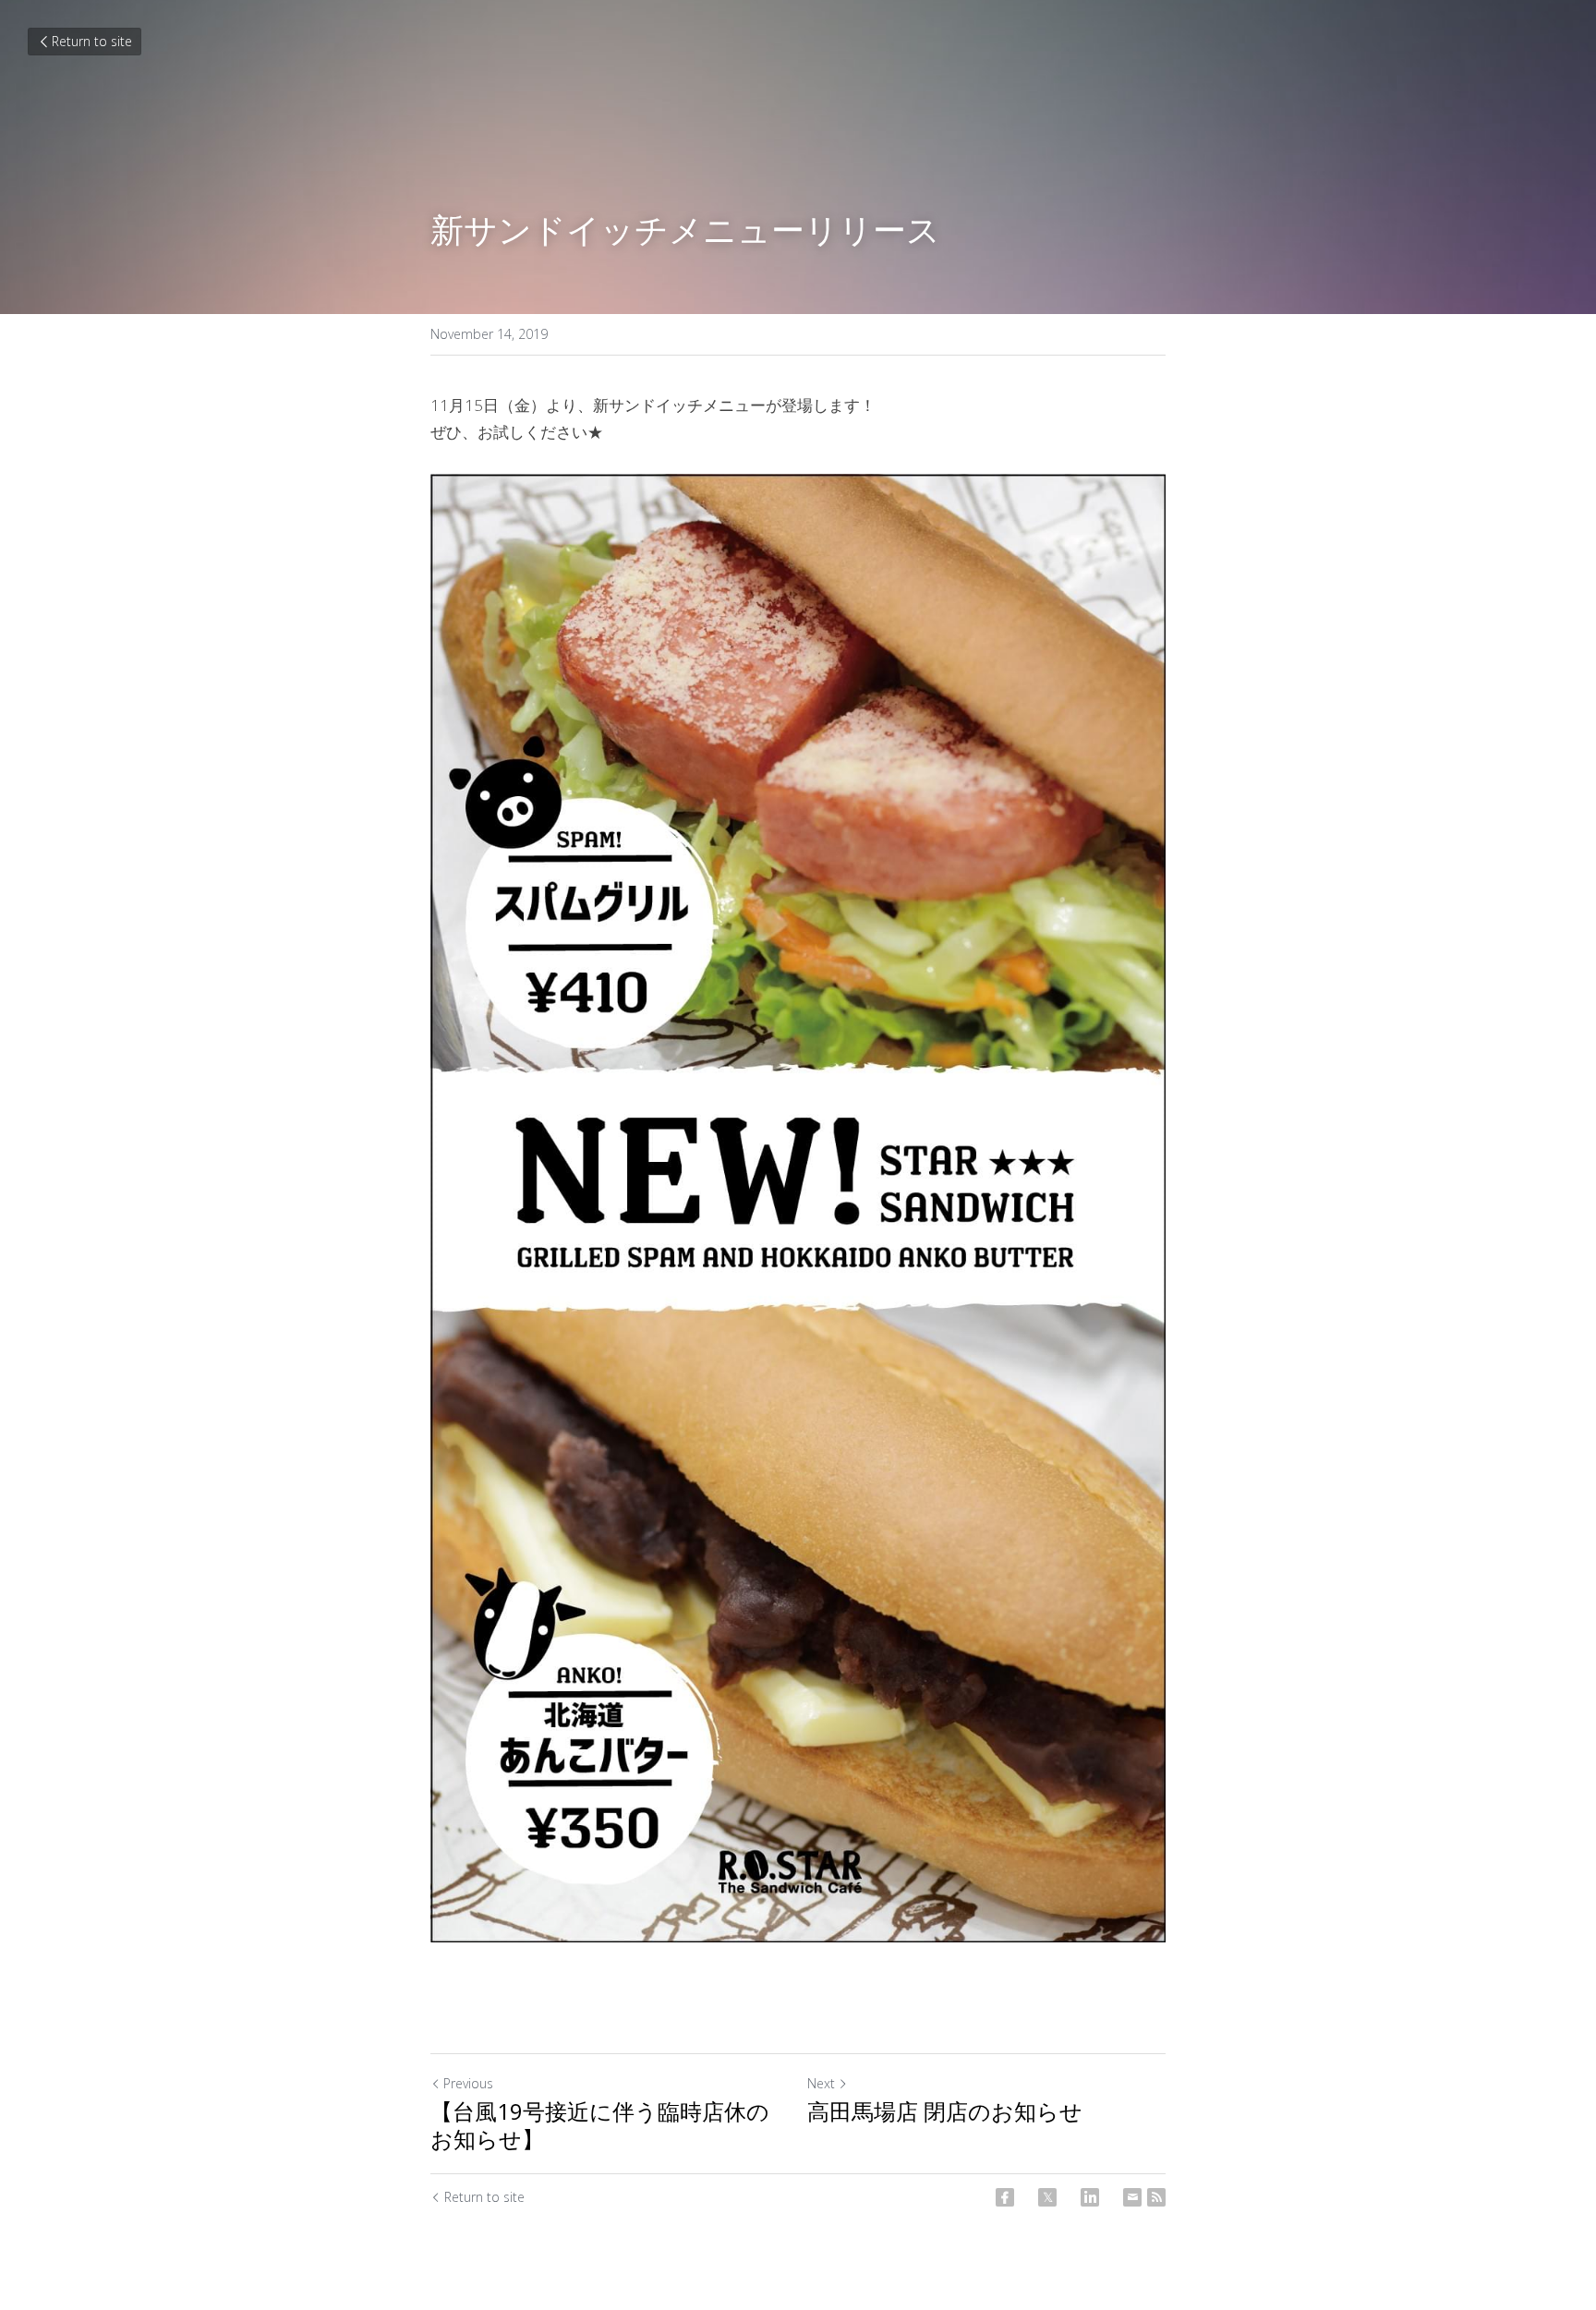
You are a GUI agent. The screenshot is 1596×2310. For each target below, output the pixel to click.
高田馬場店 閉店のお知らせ (945, 2111)
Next (821, 2083)
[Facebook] (1005, 2197)
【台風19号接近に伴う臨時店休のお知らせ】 (600, 2125)
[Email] (1132, 2197)
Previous (468, 2083)
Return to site (92, 41)
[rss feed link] (1156, 2197)
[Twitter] (1047, 2197)
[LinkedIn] (1090, 2197)
